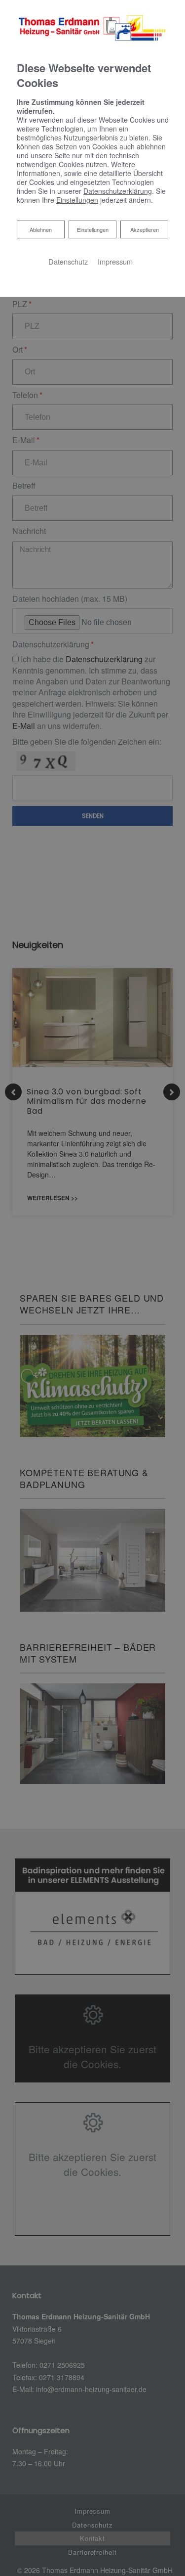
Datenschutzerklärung (118, 191)
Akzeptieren (145, 229)
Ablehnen (40, 229)
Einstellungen (93, 229)
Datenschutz (68, 261)
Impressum (115, 261)
